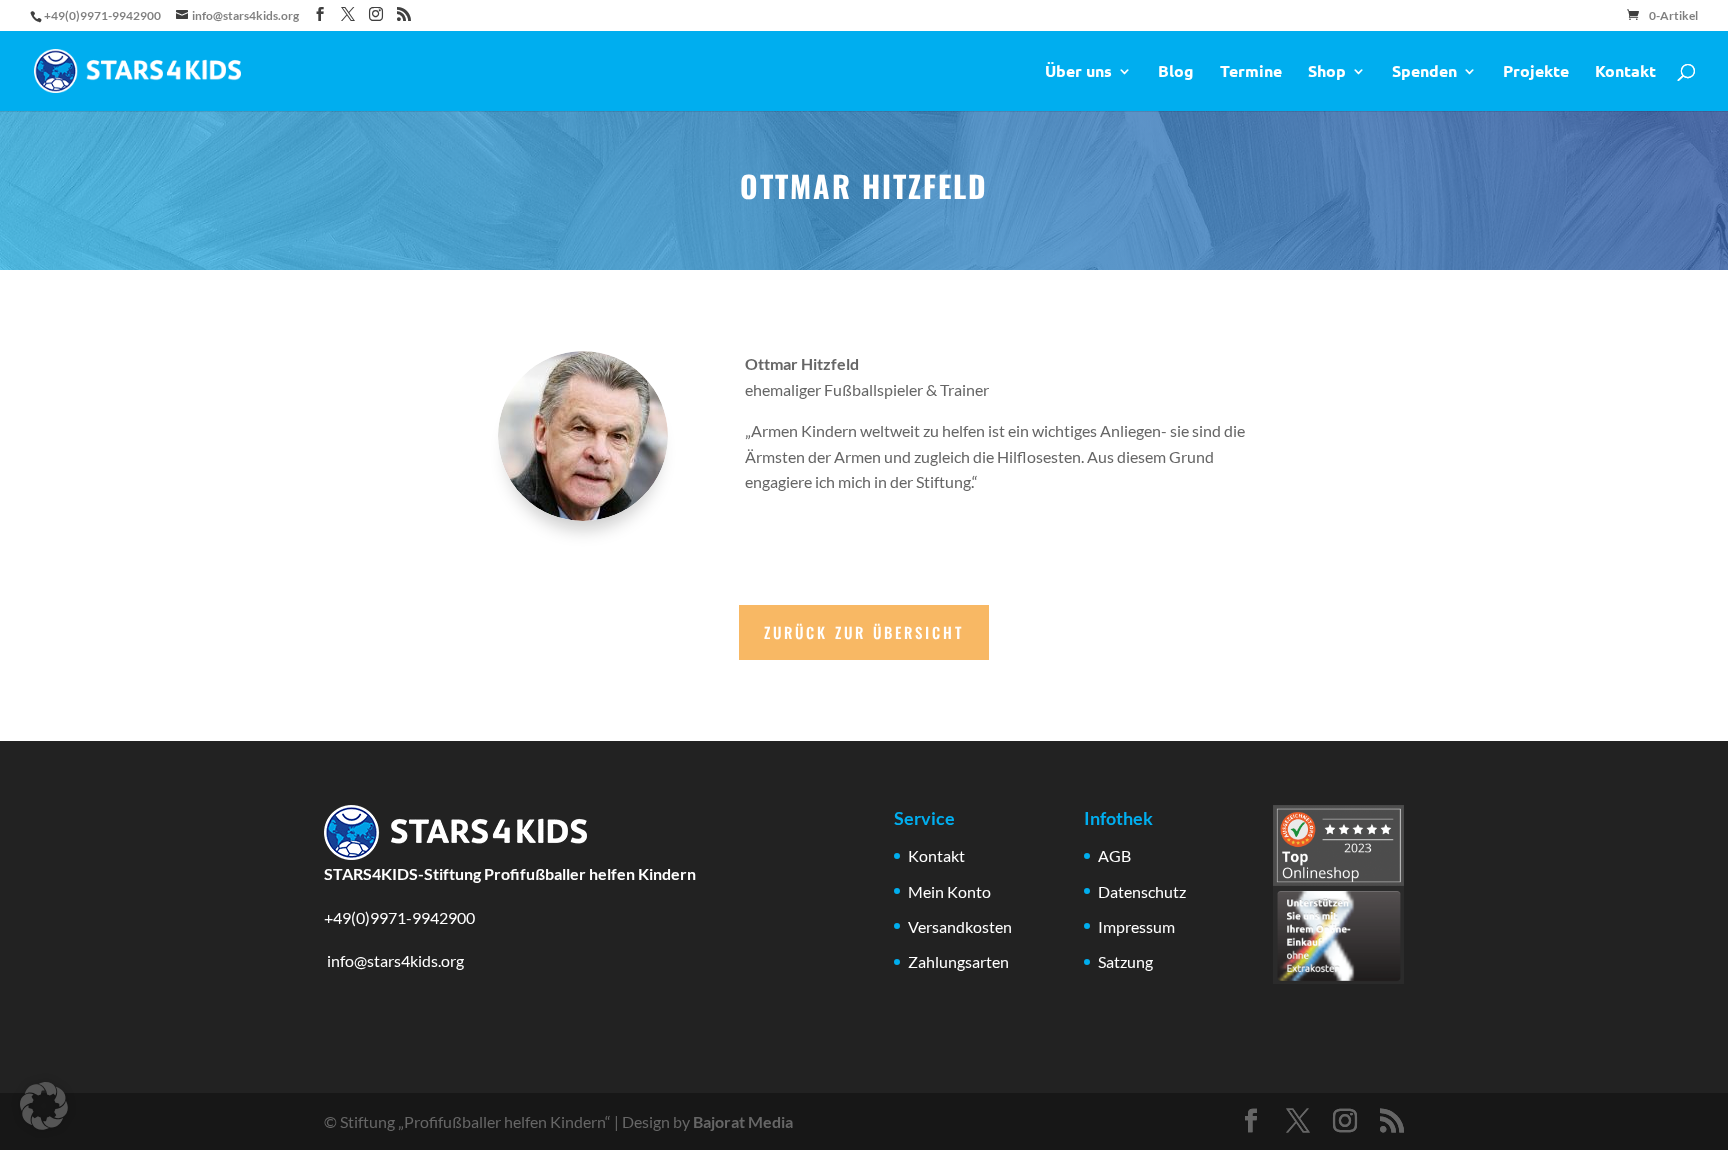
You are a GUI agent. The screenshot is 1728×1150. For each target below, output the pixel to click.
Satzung (1125, 961)
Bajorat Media (743, 1121)
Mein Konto (949, 891)
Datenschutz (1142, 891)
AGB (1114, 855)
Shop (1327, 72)
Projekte (1536, 72)
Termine (1251, 72)
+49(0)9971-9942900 (399, 917)
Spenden (1424, 72)
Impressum (1136, 926)
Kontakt (1625, 72)
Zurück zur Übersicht (864, 632)
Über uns (1078, 72)
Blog (1176, 72)
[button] (44, 1106)
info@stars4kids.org (394, 960)
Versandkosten (960, 926)
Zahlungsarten (958, 961)
